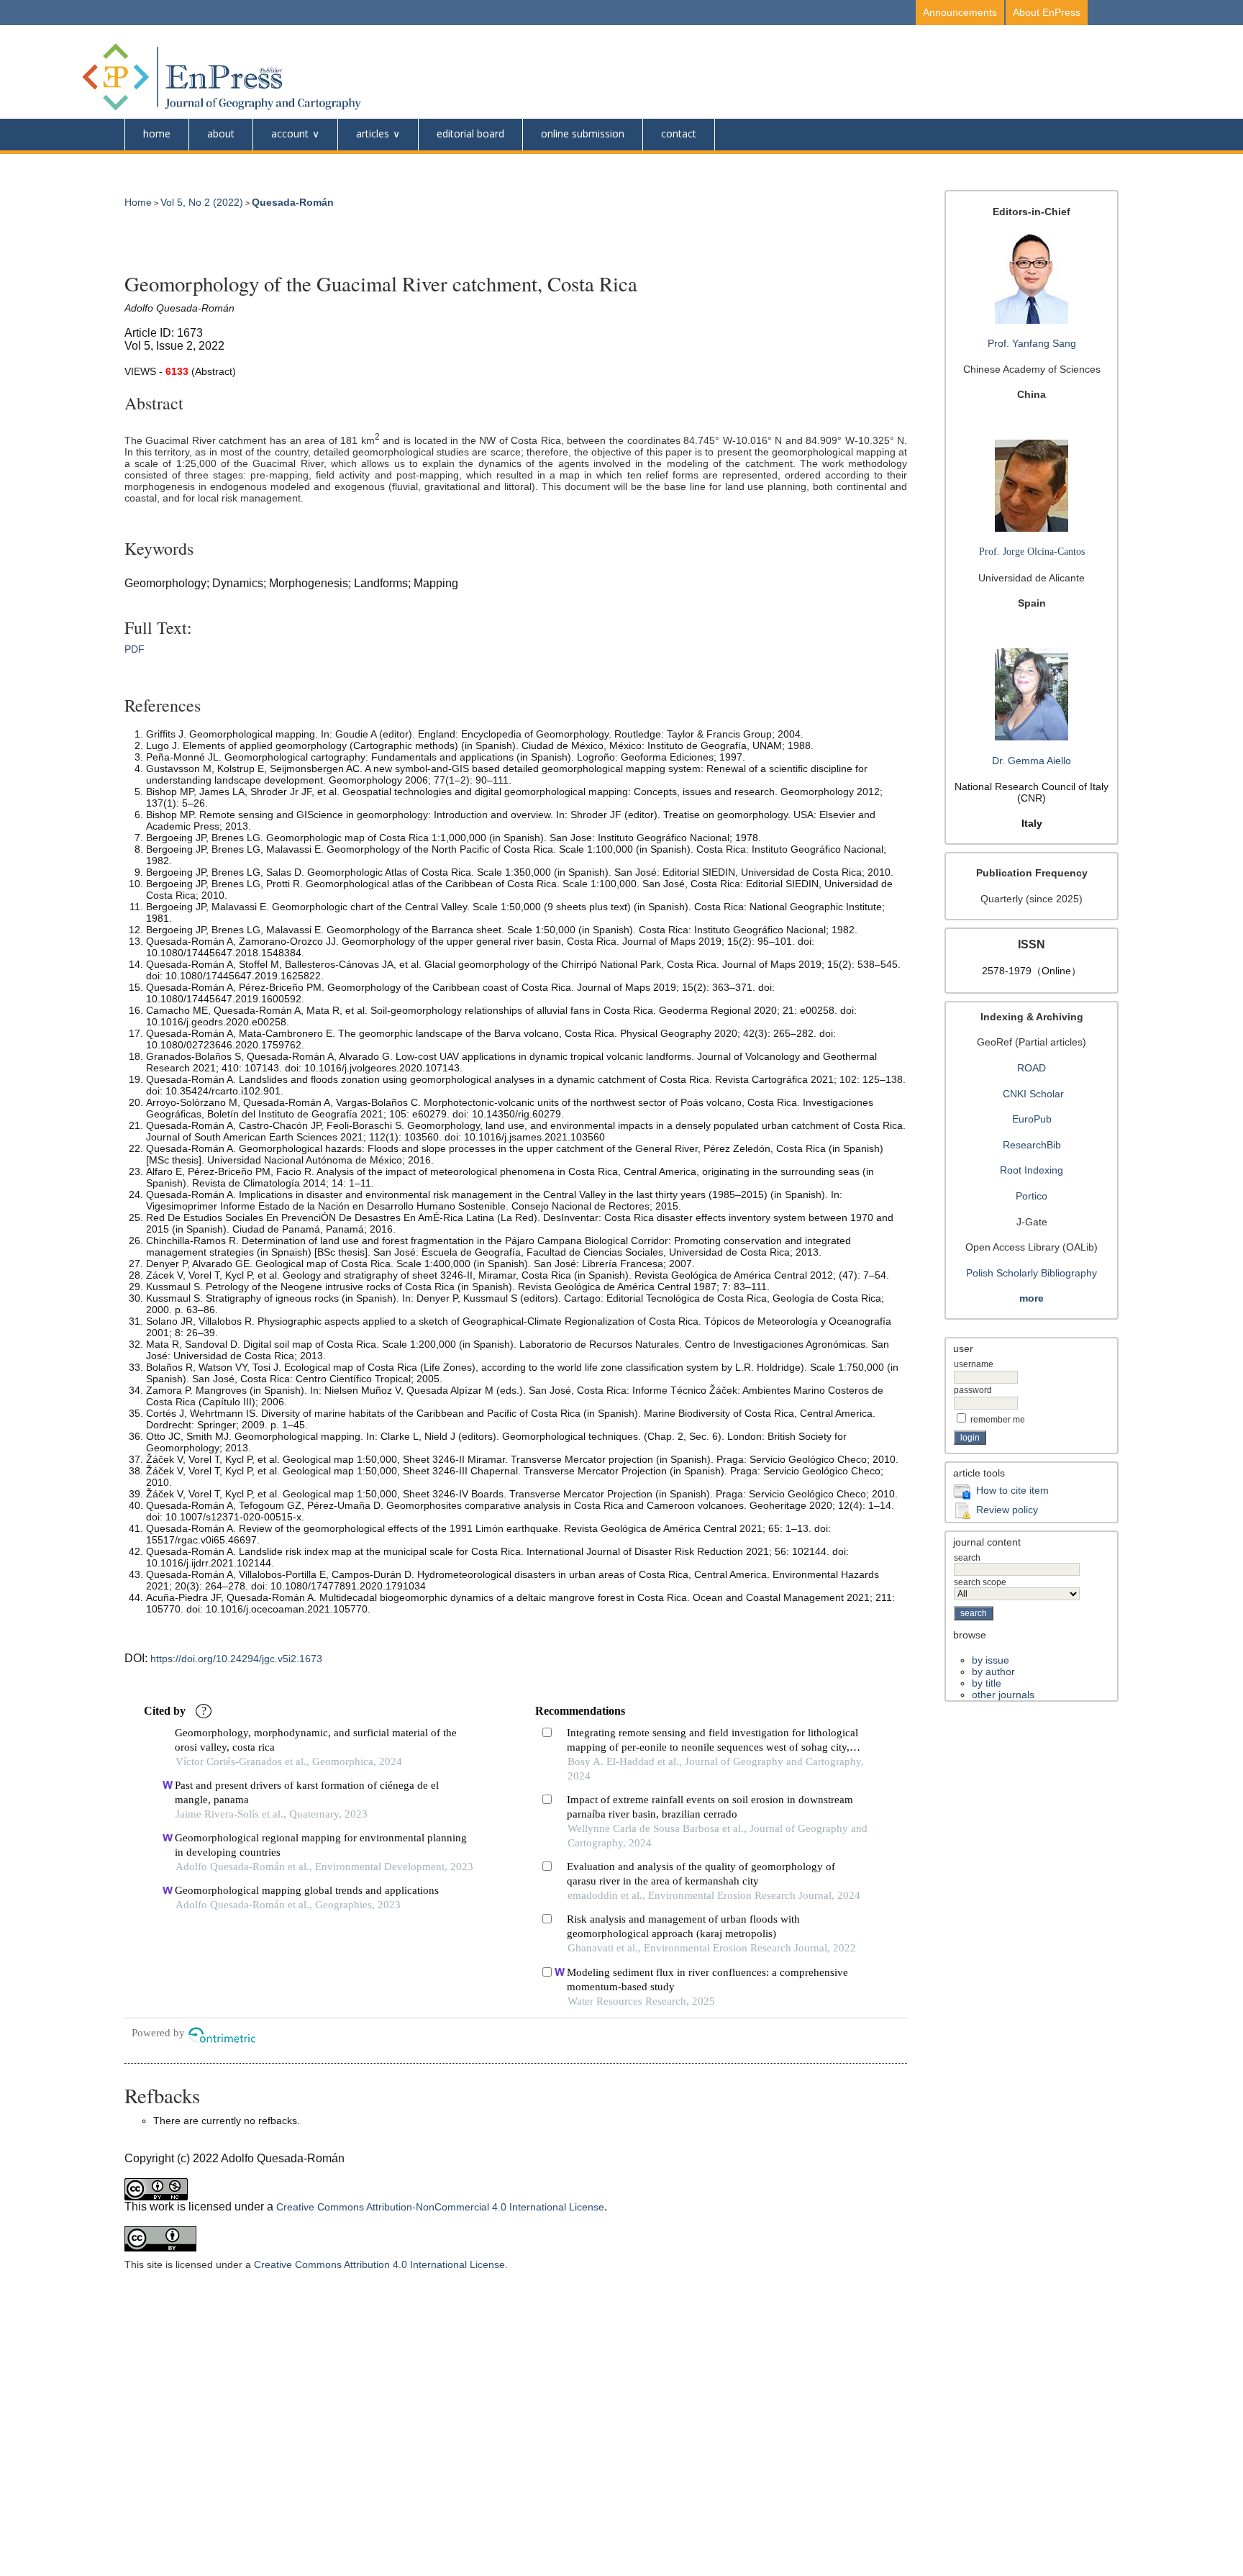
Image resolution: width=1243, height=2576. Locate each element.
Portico (1032, 1196)
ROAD (1032, 1068)
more (1032, 1298)
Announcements (960, 12)
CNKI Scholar (1033, 1094)
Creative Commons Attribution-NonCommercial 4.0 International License (440, 2207)
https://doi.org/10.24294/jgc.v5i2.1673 (236, 1659)
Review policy (1007, 1510)
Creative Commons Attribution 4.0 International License (379, 2264)
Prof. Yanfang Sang (1032, 343)
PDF (135, 649)
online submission (583, 133)
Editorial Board (470, 133)
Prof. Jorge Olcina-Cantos (1032, 552)
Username (974, 1364)
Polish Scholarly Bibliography (1032, 1273)
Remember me (998, 1420)
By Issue (991, 1660)
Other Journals (1003, 1695)
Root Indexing (1032, 1170)
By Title (987, 1683)
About (221, 133)
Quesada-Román (293, 202)
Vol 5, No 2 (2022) (202, 202)
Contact (679, 133)
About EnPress (1047, 12)
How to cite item (1012, 1490)
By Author (993, 1672)
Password (973, 1390)
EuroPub (1032, 1119)
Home (157, 133)
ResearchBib (1032, 1145)
